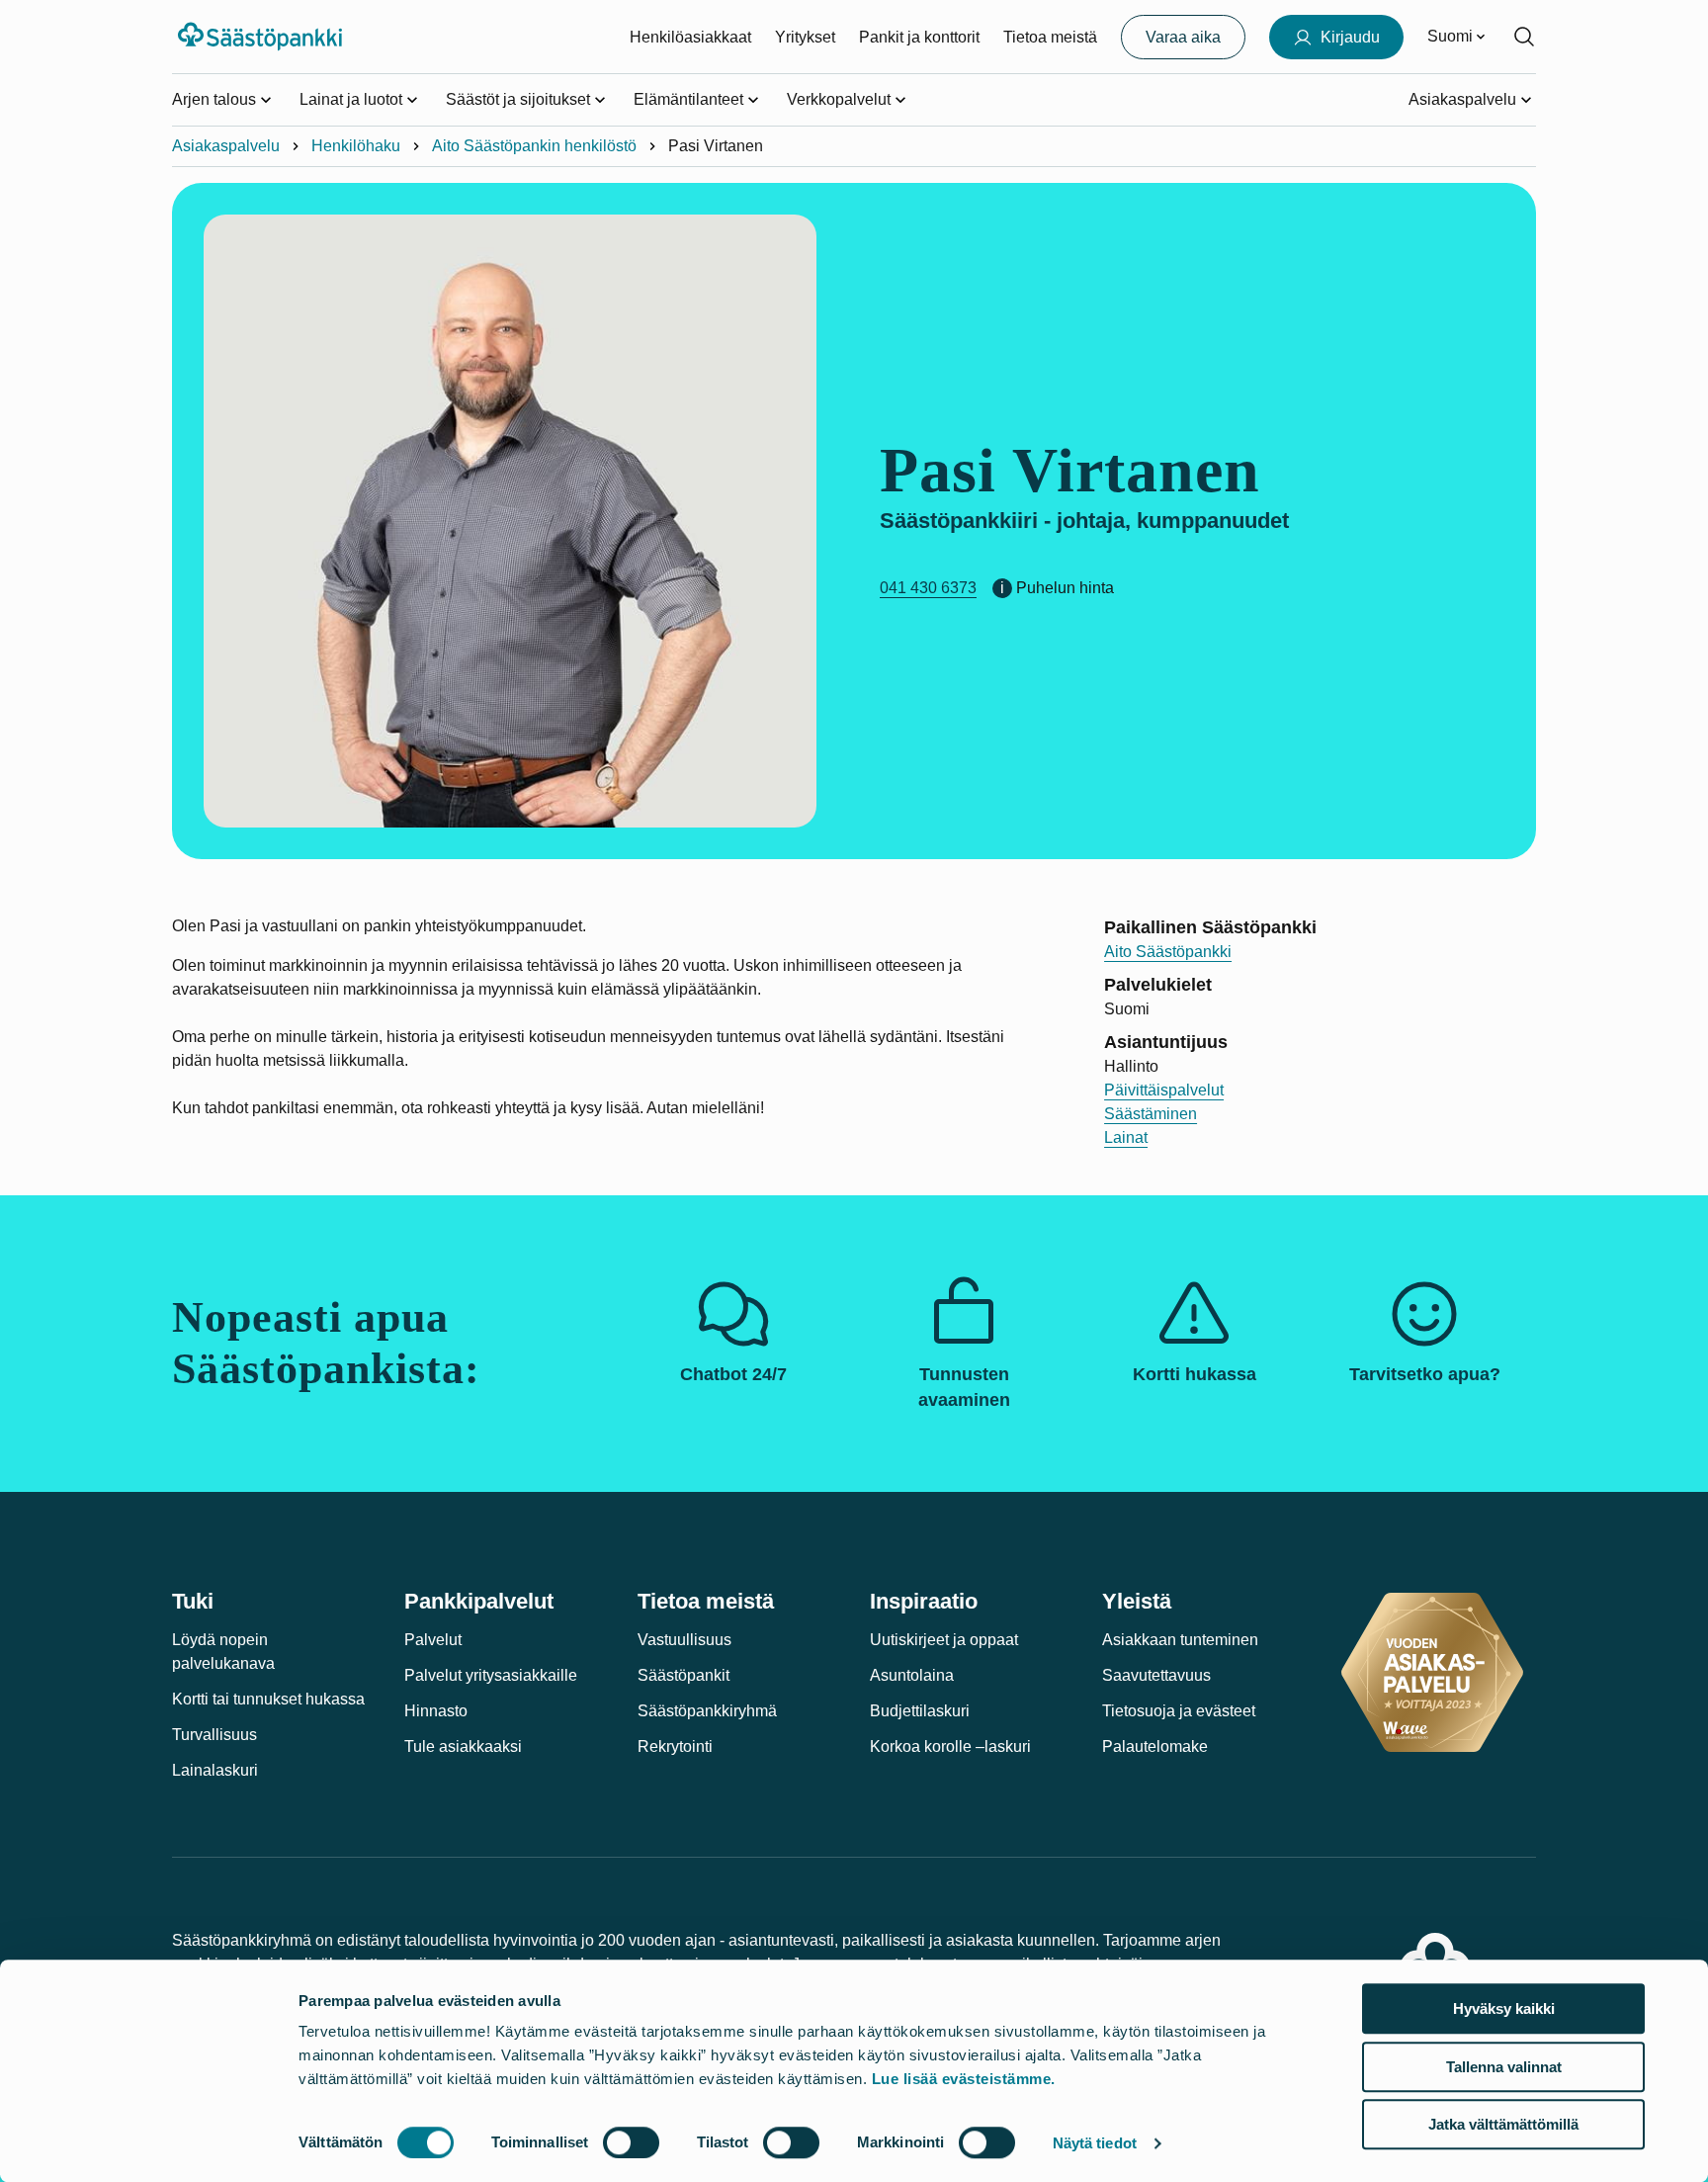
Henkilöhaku (356, 146)
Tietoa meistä (1050, 37)
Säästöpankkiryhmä (707, 1711)
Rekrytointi (675, 1746)
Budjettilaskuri (920, 1711)
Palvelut (433, 1640)
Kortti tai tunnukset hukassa (268, 1699)
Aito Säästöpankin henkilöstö (534, 146)
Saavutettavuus (1156, 1675)
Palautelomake (1155, 1746)
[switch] (631, 2142)
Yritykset (805, 37)
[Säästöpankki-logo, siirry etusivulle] (262, 37)
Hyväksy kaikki (1504, 2008)
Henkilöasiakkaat (690, 37)
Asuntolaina (912, 1675)
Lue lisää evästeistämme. (964, 2079)
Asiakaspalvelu (226, 146)
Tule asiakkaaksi (463, 1746)
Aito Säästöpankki (1168, 952)
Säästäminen (1151, 1114)
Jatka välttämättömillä (1503, 2124)
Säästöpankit (683, 1675)
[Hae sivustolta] (1524, 37)
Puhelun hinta (1065, 588)
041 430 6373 (928, 588)
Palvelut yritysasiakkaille (491, 1675)
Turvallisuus (214, 1735)
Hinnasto (436, 1711)
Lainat (1126, 1137)
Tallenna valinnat (1504, 2067)
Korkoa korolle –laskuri (950, 1746)
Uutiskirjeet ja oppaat (944, 1640)
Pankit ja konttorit (919, 37)
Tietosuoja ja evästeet (1179, 1711)
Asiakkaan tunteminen (1180, 1640)
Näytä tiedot (1095, 2143)
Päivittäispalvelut (1164, 1090)
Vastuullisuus (684, 1640)
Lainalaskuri (215, 1770)
